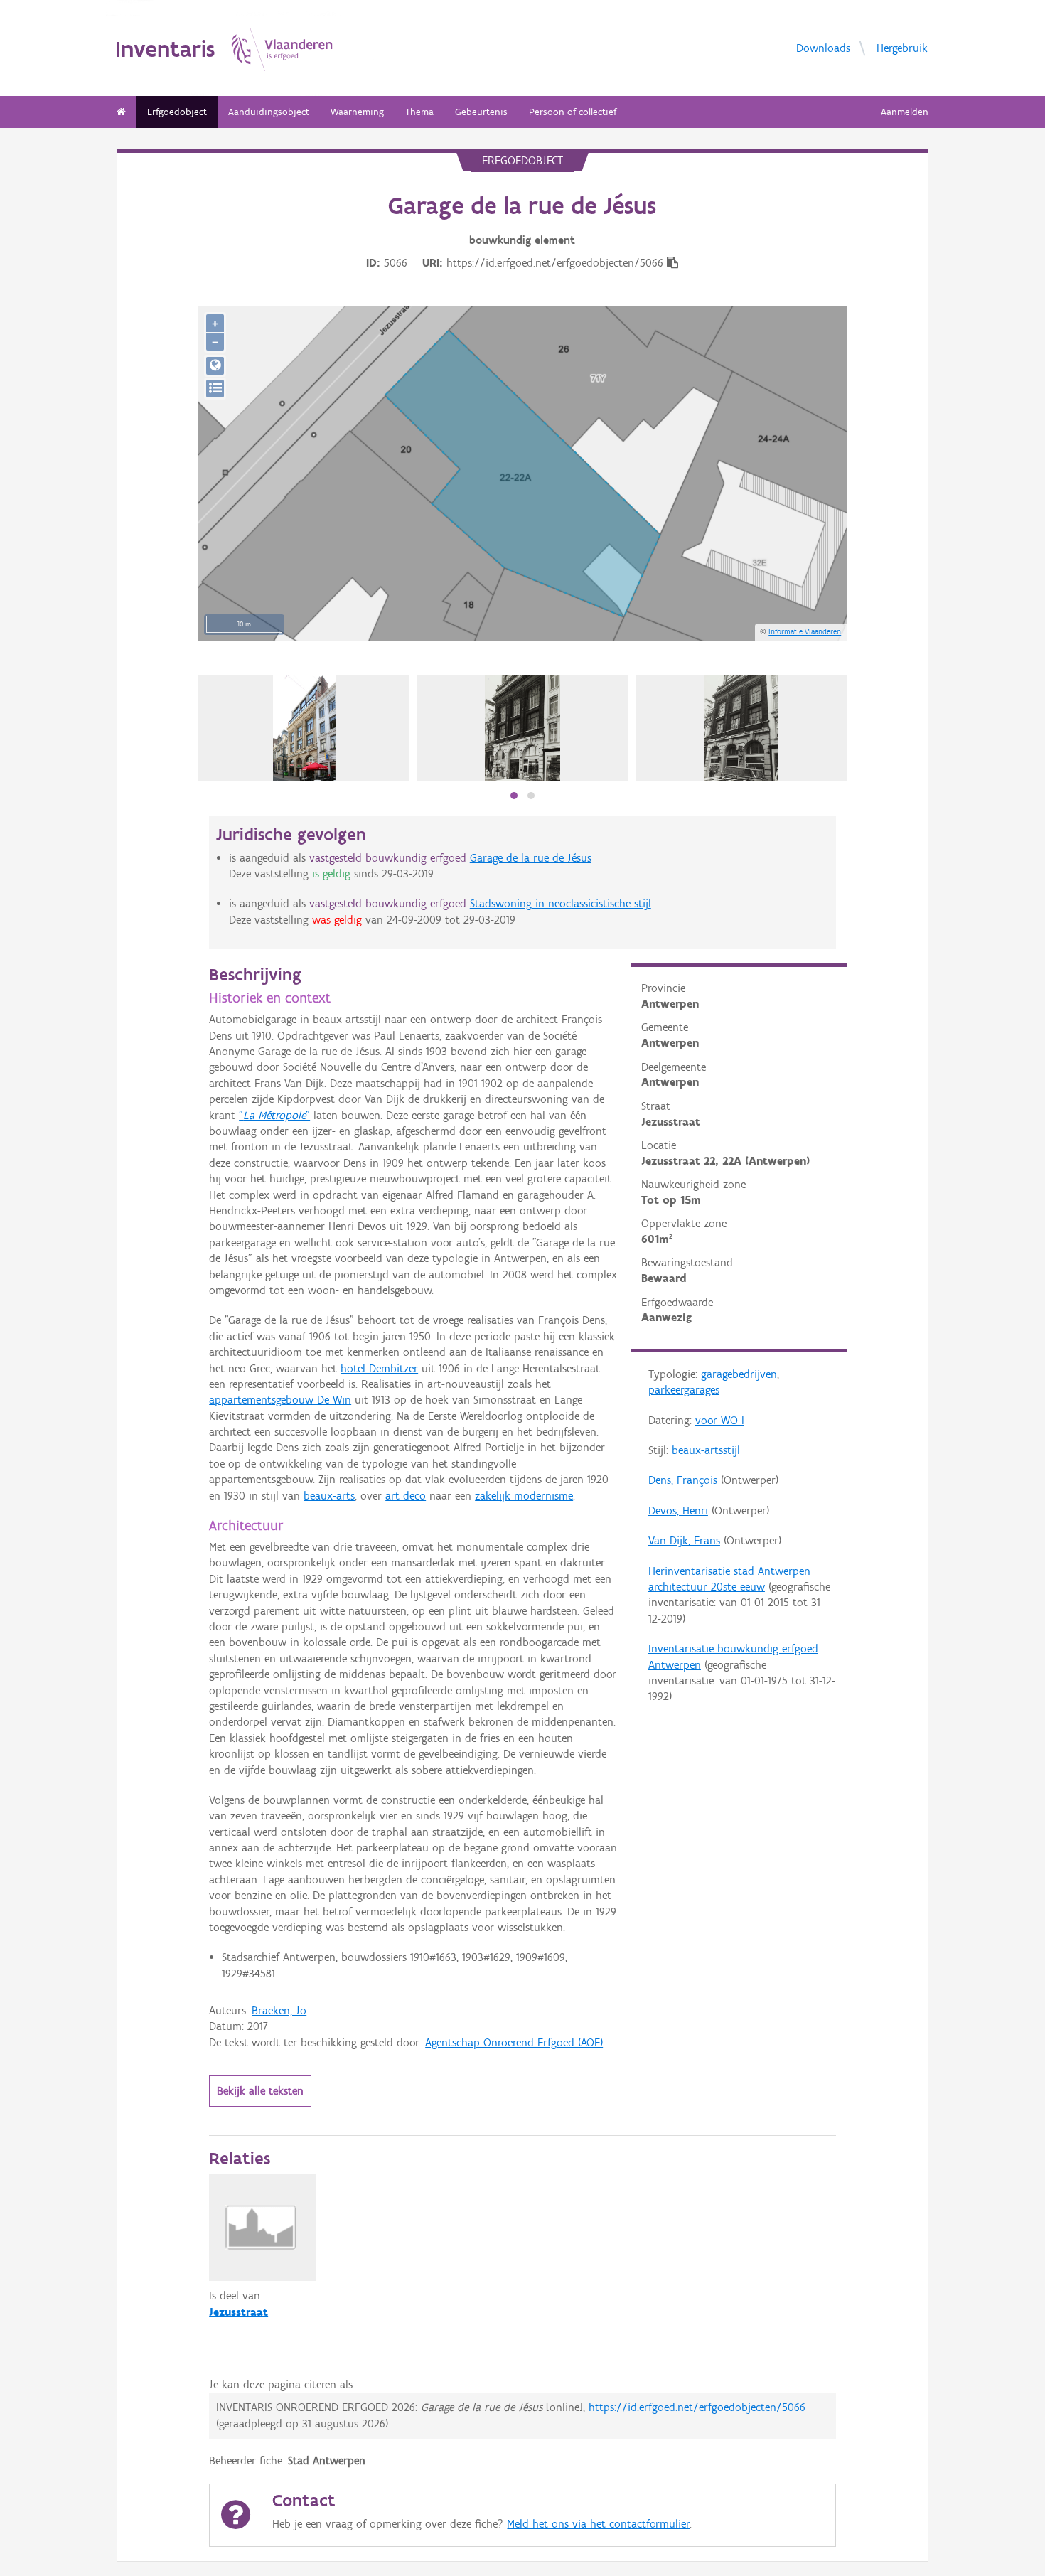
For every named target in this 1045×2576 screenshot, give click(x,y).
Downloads (823, 48)
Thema (419, 112)
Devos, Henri (678, 1511)
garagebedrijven (739, 1374)
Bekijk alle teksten (260, 2091)
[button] (514, 796)
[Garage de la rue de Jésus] (522, 728)
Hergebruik (902, 48)
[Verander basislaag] (215, 389)
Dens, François (683, 1480)
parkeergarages (684, 1390)
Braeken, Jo (279, 2010)
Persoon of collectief (573, 112)
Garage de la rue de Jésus (531, 858)
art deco (406, 1496)
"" (274, 1115)
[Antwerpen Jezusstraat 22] (305, 728)
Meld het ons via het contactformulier (598, 2524)
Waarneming (357, 112)
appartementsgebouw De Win (280, 1400)
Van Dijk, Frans (684, 1540)
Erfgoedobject (177, 112)
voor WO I (720, 1420)
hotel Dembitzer (379, 1368)
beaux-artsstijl (706, 1450)
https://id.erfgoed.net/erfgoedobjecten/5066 (697, 2407)
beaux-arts (329, 1496)
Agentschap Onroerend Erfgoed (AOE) (514, 2042)
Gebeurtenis (481, 112)
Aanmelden (905, 112)
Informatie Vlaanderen (805, 631)
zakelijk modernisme (524, 1496)
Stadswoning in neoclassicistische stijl (561, 903)
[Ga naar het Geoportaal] (215, 366)
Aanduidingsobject (269, 112)
